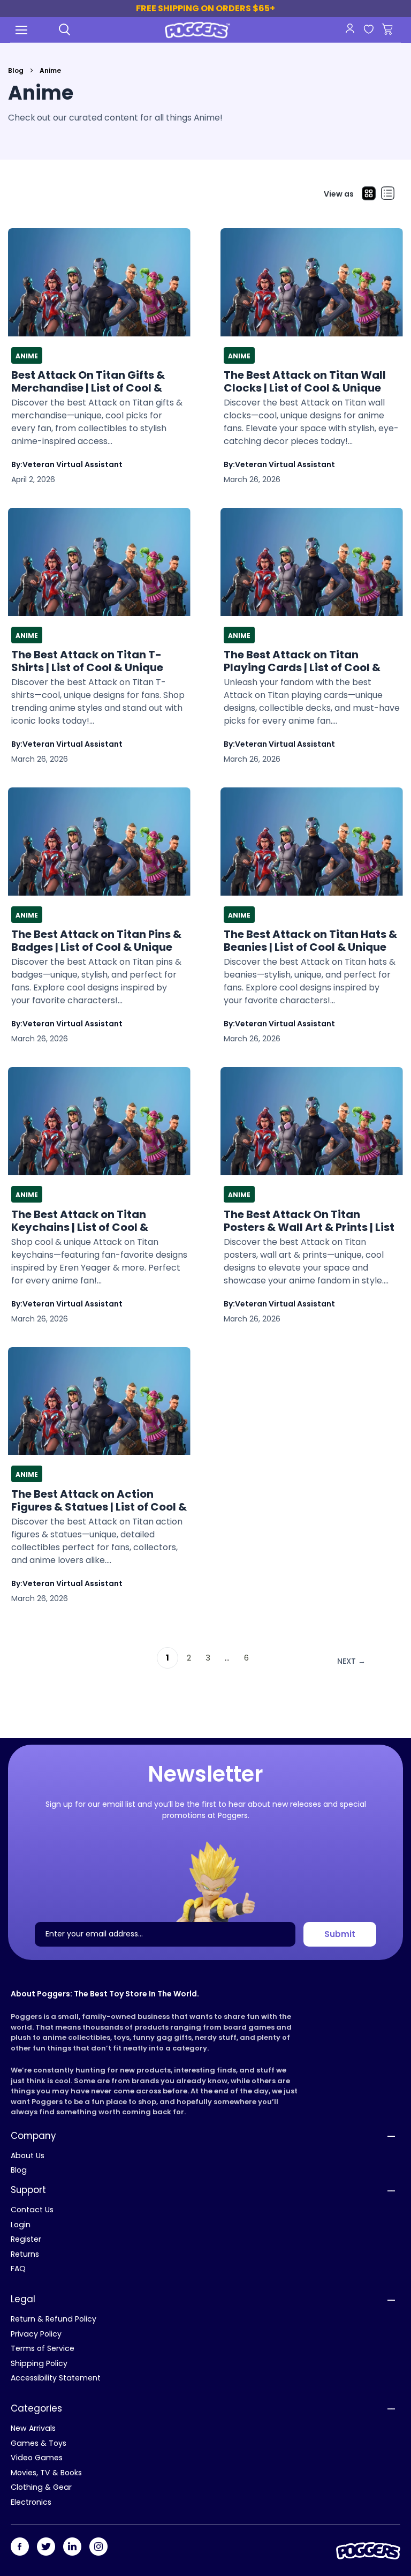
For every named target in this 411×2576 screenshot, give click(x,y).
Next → (351, 1661)
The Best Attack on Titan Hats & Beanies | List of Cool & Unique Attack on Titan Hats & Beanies (310, 941)
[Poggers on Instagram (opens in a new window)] (98, 2547)
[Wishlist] (368, 30)
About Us (28, 2156)
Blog (16, 70)
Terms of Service (43, 2348)
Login (21, 2225)
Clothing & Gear (41, 2487)
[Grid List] (388, 194)
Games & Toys (39, 2443)
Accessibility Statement (56, 2378)
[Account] (350, 28)
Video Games (37, 2458)
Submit (340, 1934)
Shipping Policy (39, 2363)
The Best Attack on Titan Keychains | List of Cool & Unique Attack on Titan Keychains (80, 1221)
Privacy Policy (36, 2334)
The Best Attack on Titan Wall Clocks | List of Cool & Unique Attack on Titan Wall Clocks (305, 381)
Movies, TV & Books (46, 2473)
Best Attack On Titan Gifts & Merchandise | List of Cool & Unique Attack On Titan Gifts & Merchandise (95, 381)
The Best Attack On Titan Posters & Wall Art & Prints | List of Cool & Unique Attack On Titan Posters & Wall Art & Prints (311, 1221)
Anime (27, 356)
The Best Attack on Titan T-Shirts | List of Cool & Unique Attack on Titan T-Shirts (87, 661)
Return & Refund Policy (54, 2319)
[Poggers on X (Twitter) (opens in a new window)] (46, 2547)
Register (26, 2239)
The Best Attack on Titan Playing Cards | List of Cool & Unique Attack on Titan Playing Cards (309, 661)
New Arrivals (33, 2428)
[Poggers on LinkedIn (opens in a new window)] (72, 2547)
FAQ (18, 2269)
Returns (25, 2254)
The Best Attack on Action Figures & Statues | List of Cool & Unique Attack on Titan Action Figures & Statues (99, 1500)
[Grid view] (369, 194)
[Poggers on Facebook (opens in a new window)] (20, 2547)
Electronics (31, 2502)
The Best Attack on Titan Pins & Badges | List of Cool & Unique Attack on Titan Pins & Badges (96, 941)
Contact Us (32, 2210)
